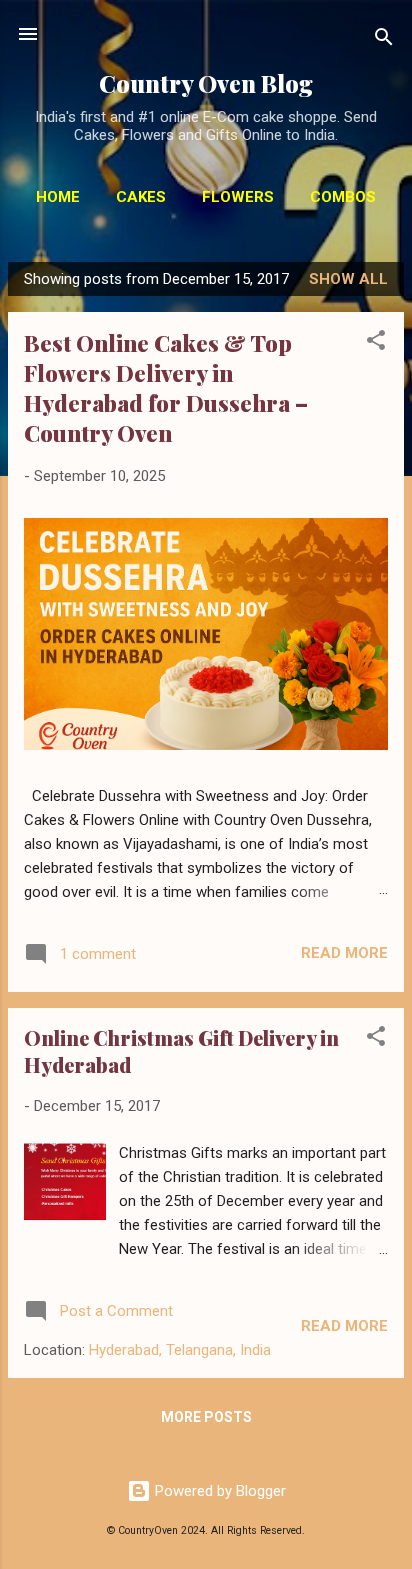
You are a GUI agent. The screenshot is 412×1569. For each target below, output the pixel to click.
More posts (206, 1417)
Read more (344, 953)
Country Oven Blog (206, 83)
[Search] (384, 40)
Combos (343, 197)
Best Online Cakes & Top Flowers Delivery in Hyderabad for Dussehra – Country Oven (166, 388)
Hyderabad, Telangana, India (180, 1350)
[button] (376, 343)
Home (58, 197)
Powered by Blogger (218, 1491)
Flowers (238, 197)
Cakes (141, 197)
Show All (348, 279)
